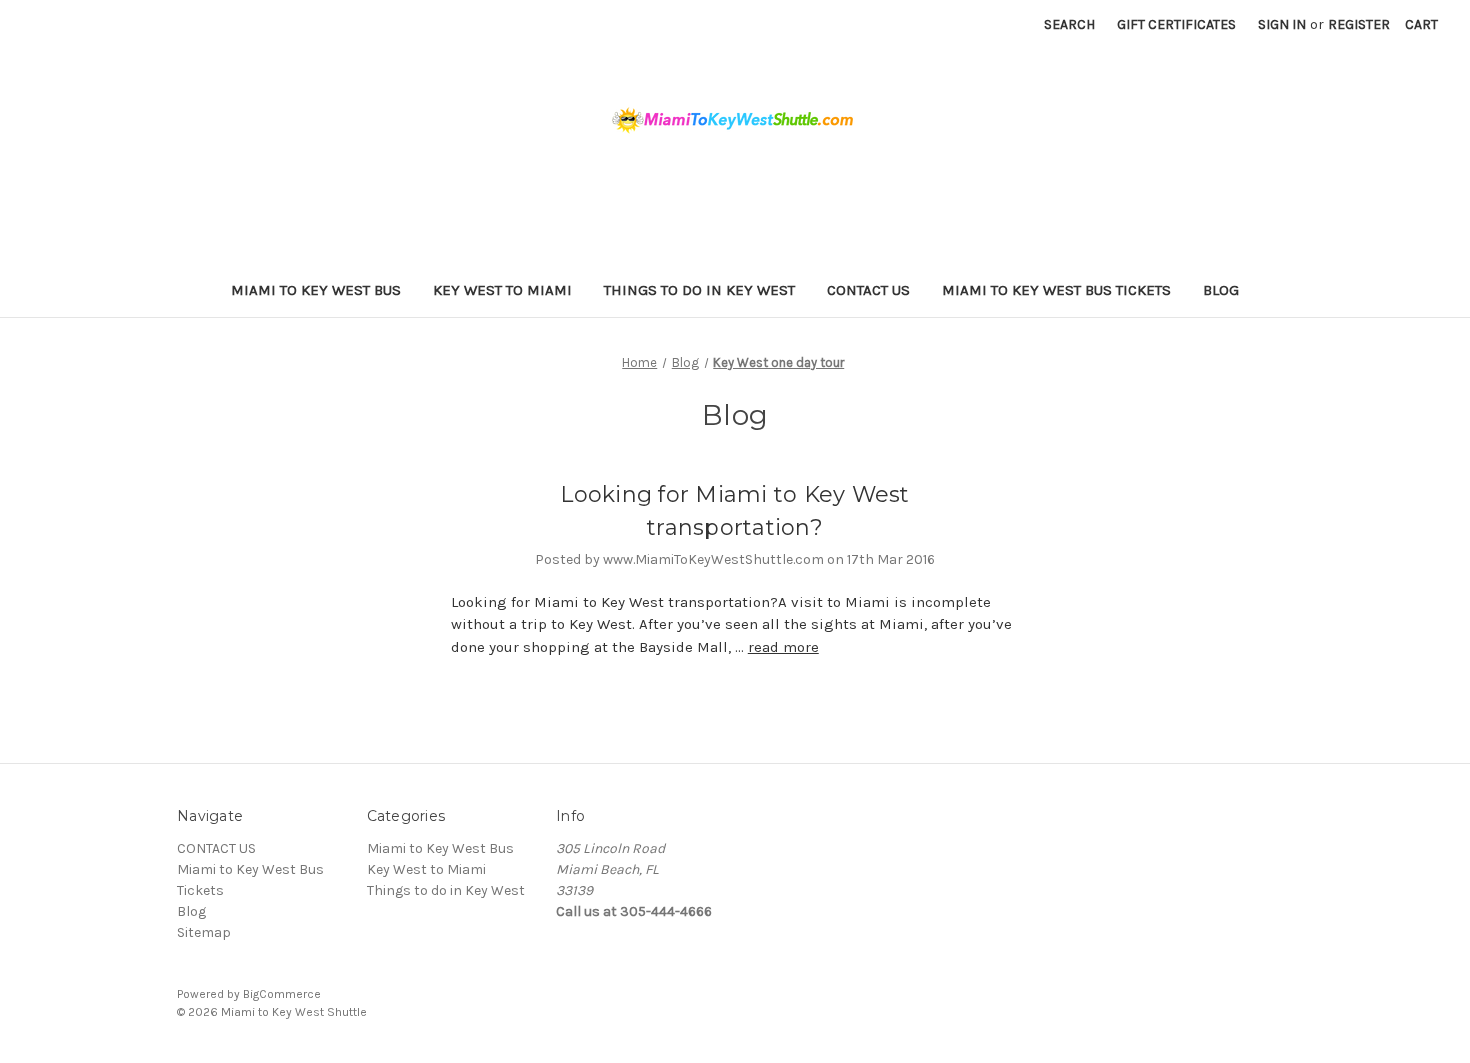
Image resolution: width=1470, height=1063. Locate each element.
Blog (1221, 290)
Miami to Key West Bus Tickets (1056, 290)
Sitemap (204, 932)
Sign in (1282, 24)
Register (1359, 24)
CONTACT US (868, 290)
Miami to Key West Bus (316, 290)
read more (783, 647)
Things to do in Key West (699, 290)
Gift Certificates (1176, 24)
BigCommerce (282, 994)
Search (1069, 24)
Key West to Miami (502, 290)
